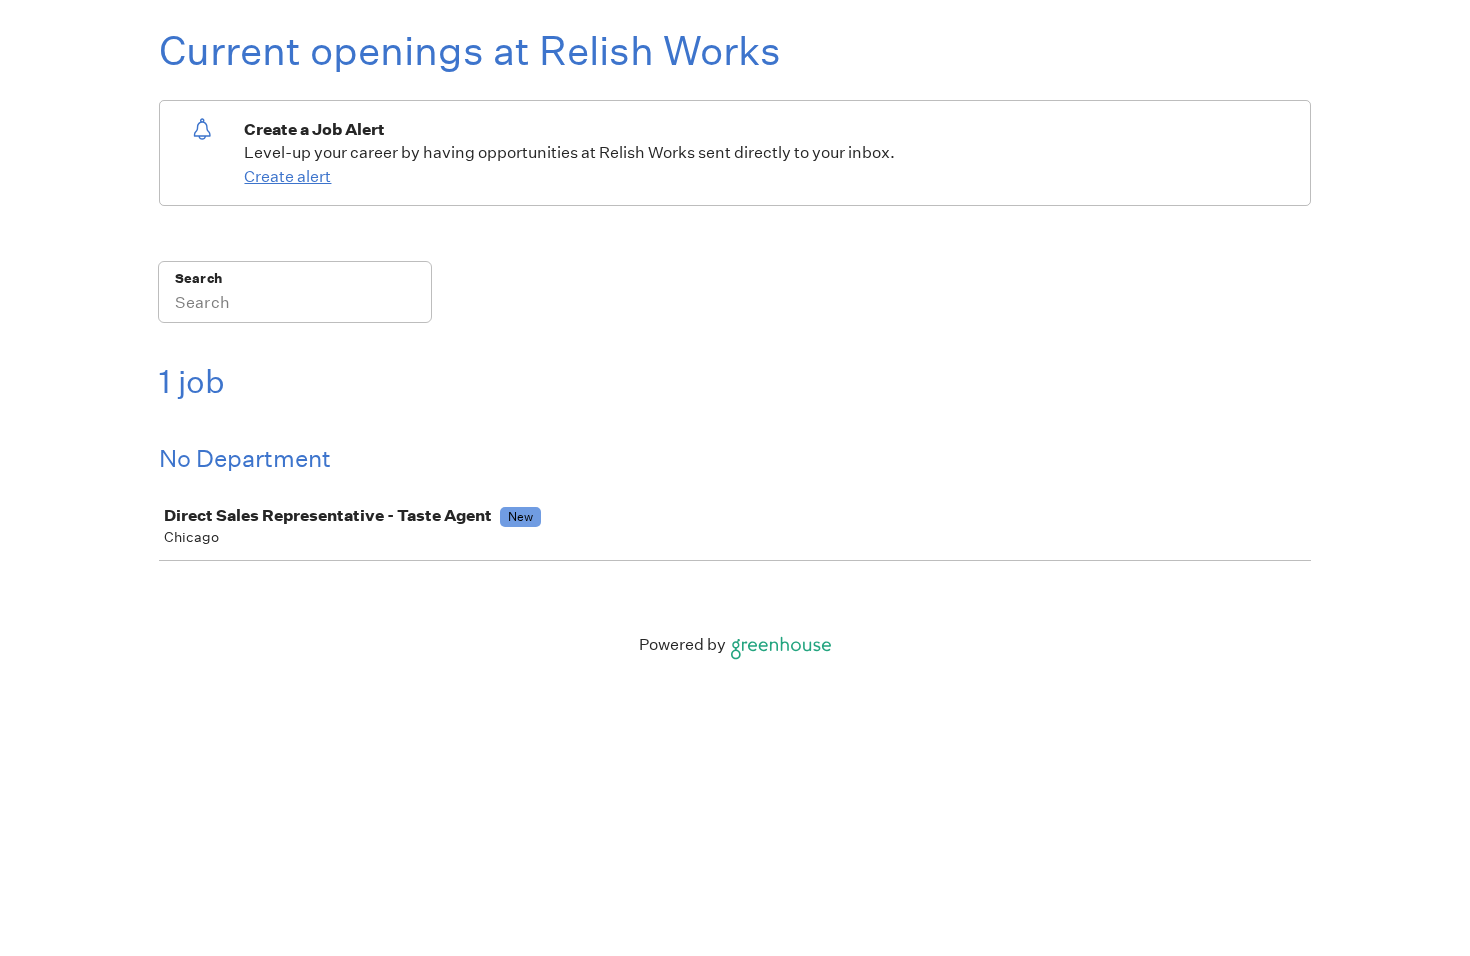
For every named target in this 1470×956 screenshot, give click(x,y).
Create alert (287, 176)
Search (198, 278)
